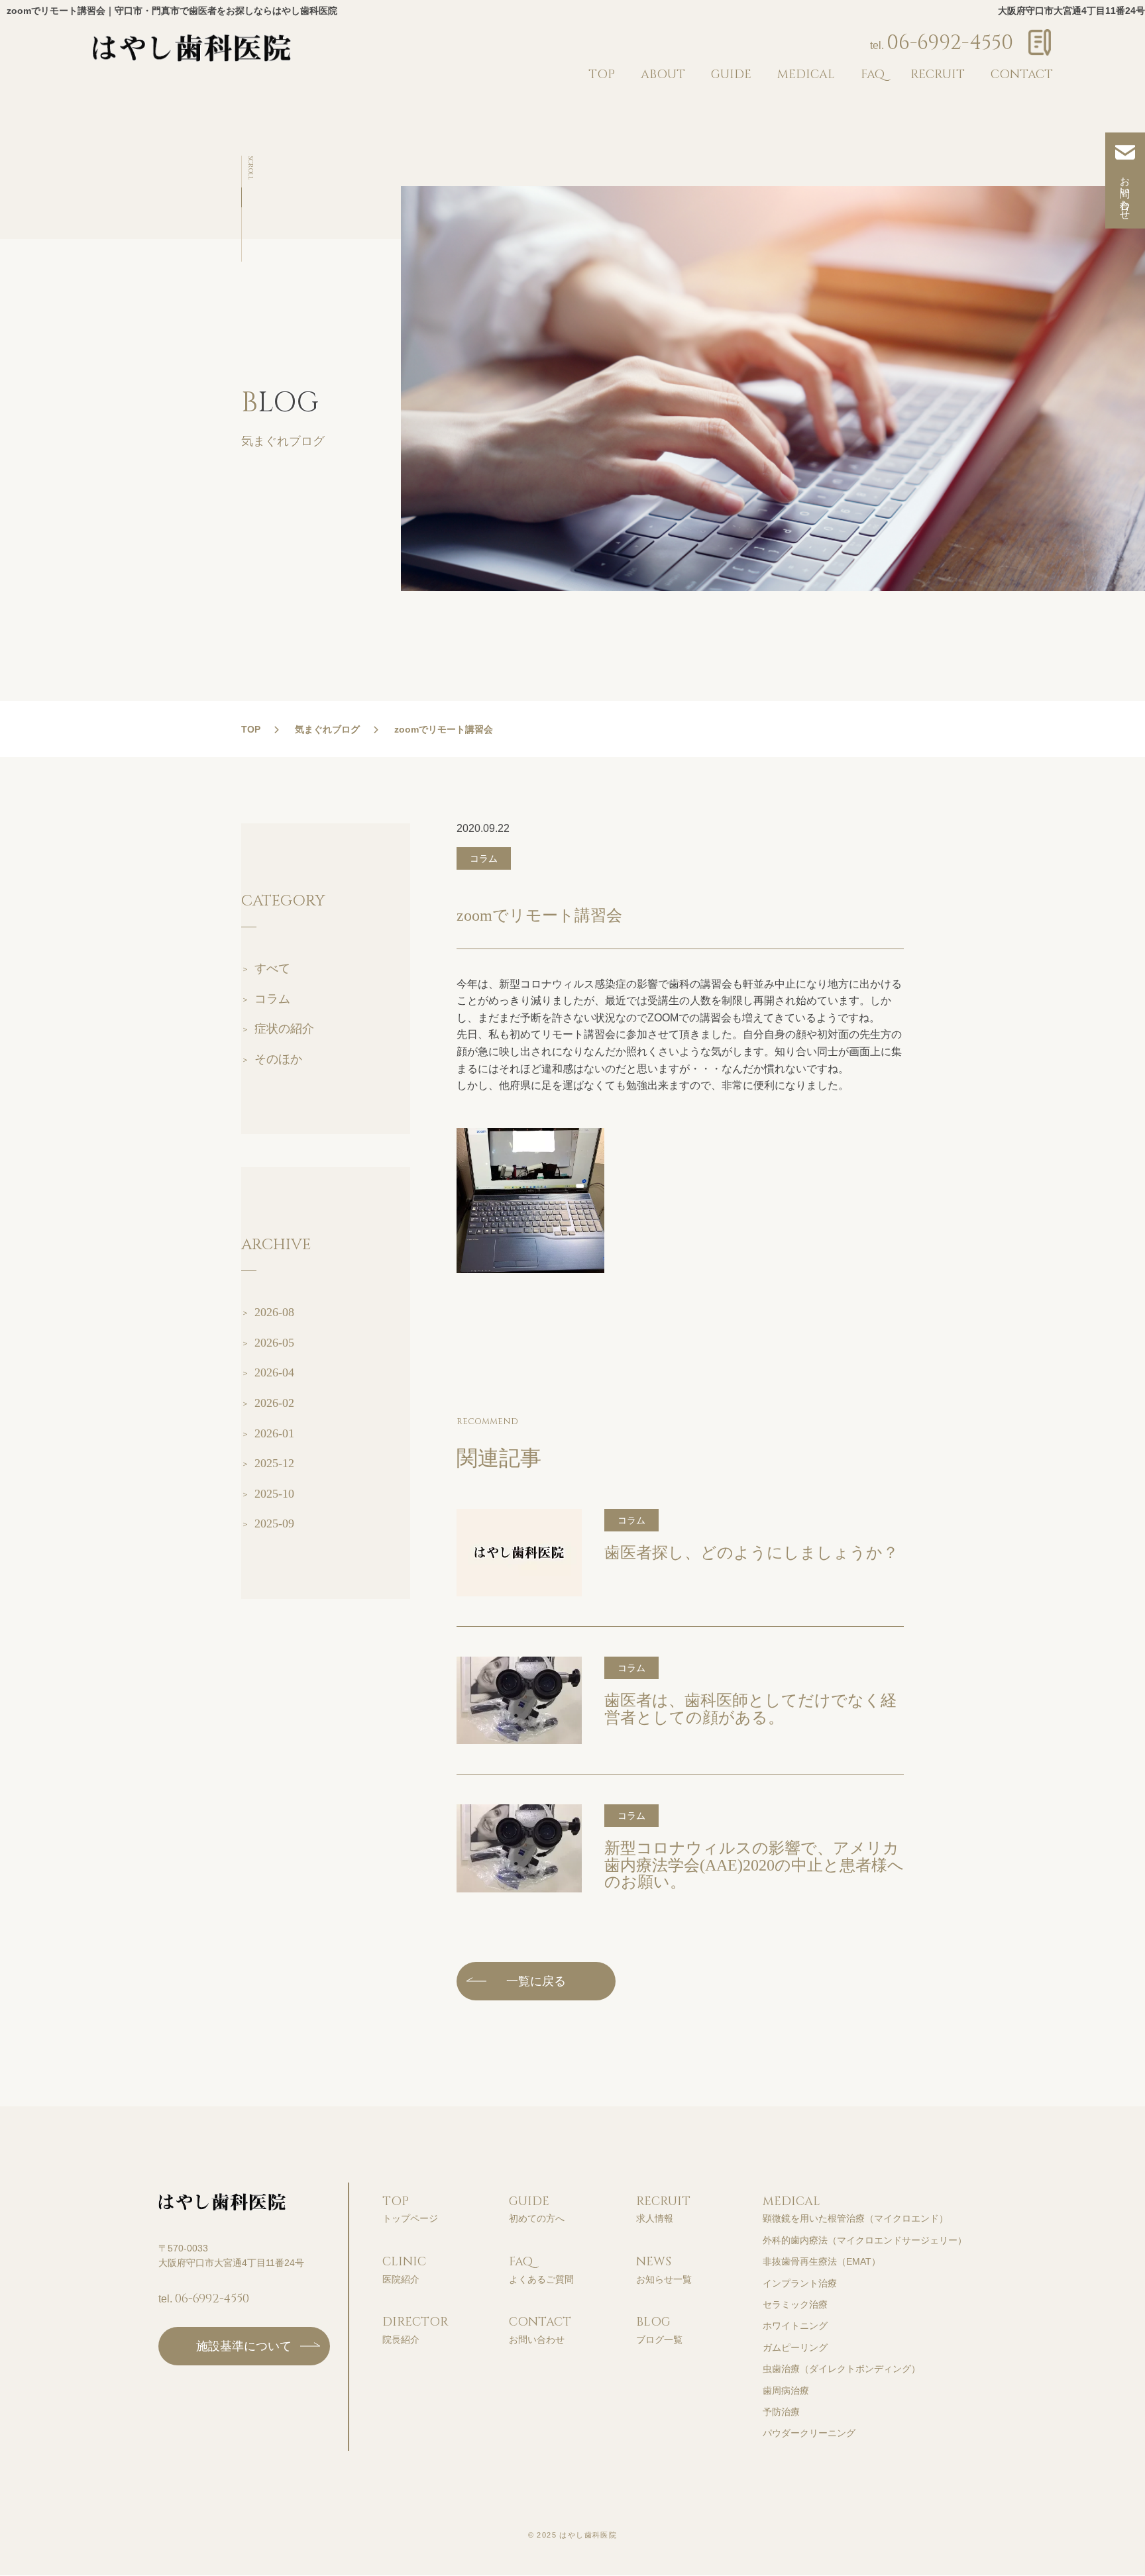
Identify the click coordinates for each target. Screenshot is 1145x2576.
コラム (272, 999)
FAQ (873, 75)
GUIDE (731, 75)
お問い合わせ (1125, 193)
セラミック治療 (795, 2304)
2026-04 (274, 1372)
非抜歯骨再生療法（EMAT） (822, 2261)
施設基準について (244, 2346)
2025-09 (274, 1523)
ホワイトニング (795, 2326)
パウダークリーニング (809, 2433)
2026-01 (274, 1433)
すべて (272, 968)
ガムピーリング (795, 2347)
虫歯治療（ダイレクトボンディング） (842, 2369)
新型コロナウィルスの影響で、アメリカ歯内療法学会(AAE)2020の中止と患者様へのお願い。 (754, 1865)
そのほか (278, 1059)
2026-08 (274, 1312)
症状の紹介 (284, 1029)
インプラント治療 (800, 2283)
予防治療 (781, 2412)
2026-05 (274, 1343)
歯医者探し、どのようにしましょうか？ (751, 1553)
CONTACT (1022, 75)
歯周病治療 (786, 2391)
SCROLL (250, 168)
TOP (602, 75)
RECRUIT (938, 75)
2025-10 (274, 1494)
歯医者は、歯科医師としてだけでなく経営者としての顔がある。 (750, 1709)
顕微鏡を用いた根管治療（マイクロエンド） (855, 2218)
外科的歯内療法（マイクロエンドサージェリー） (865, 2240)
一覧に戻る (536, 1981)
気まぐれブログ (327, 729)
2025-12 (274, 1463)
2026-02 (274, 1403)
